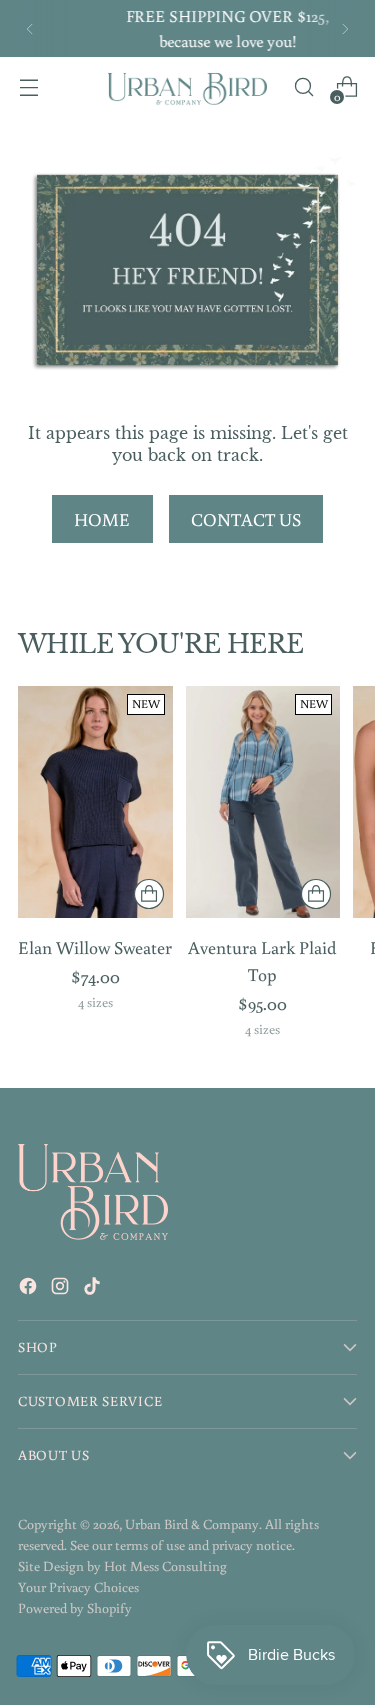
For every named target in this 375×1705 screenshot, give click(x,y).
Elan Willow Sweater (95, 947)
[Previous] (30, 28)
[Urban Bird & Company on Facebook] (30, 1289)
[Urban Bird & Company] (188, 87)
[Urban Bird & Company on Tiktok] (94, 1289)
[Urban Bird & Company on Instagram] (62, 1289)
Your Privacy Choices (78, 1587)
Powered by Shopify (75, 1608)
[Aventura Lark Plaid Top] (263, 802)
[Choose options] (149, 894)
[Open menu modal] (28, 87)
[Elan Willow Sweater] (95, 802)
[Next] (345, 28)
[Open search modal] (303, 87)
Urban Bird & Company (192, 1524)
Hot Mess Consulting (165, 1566)
